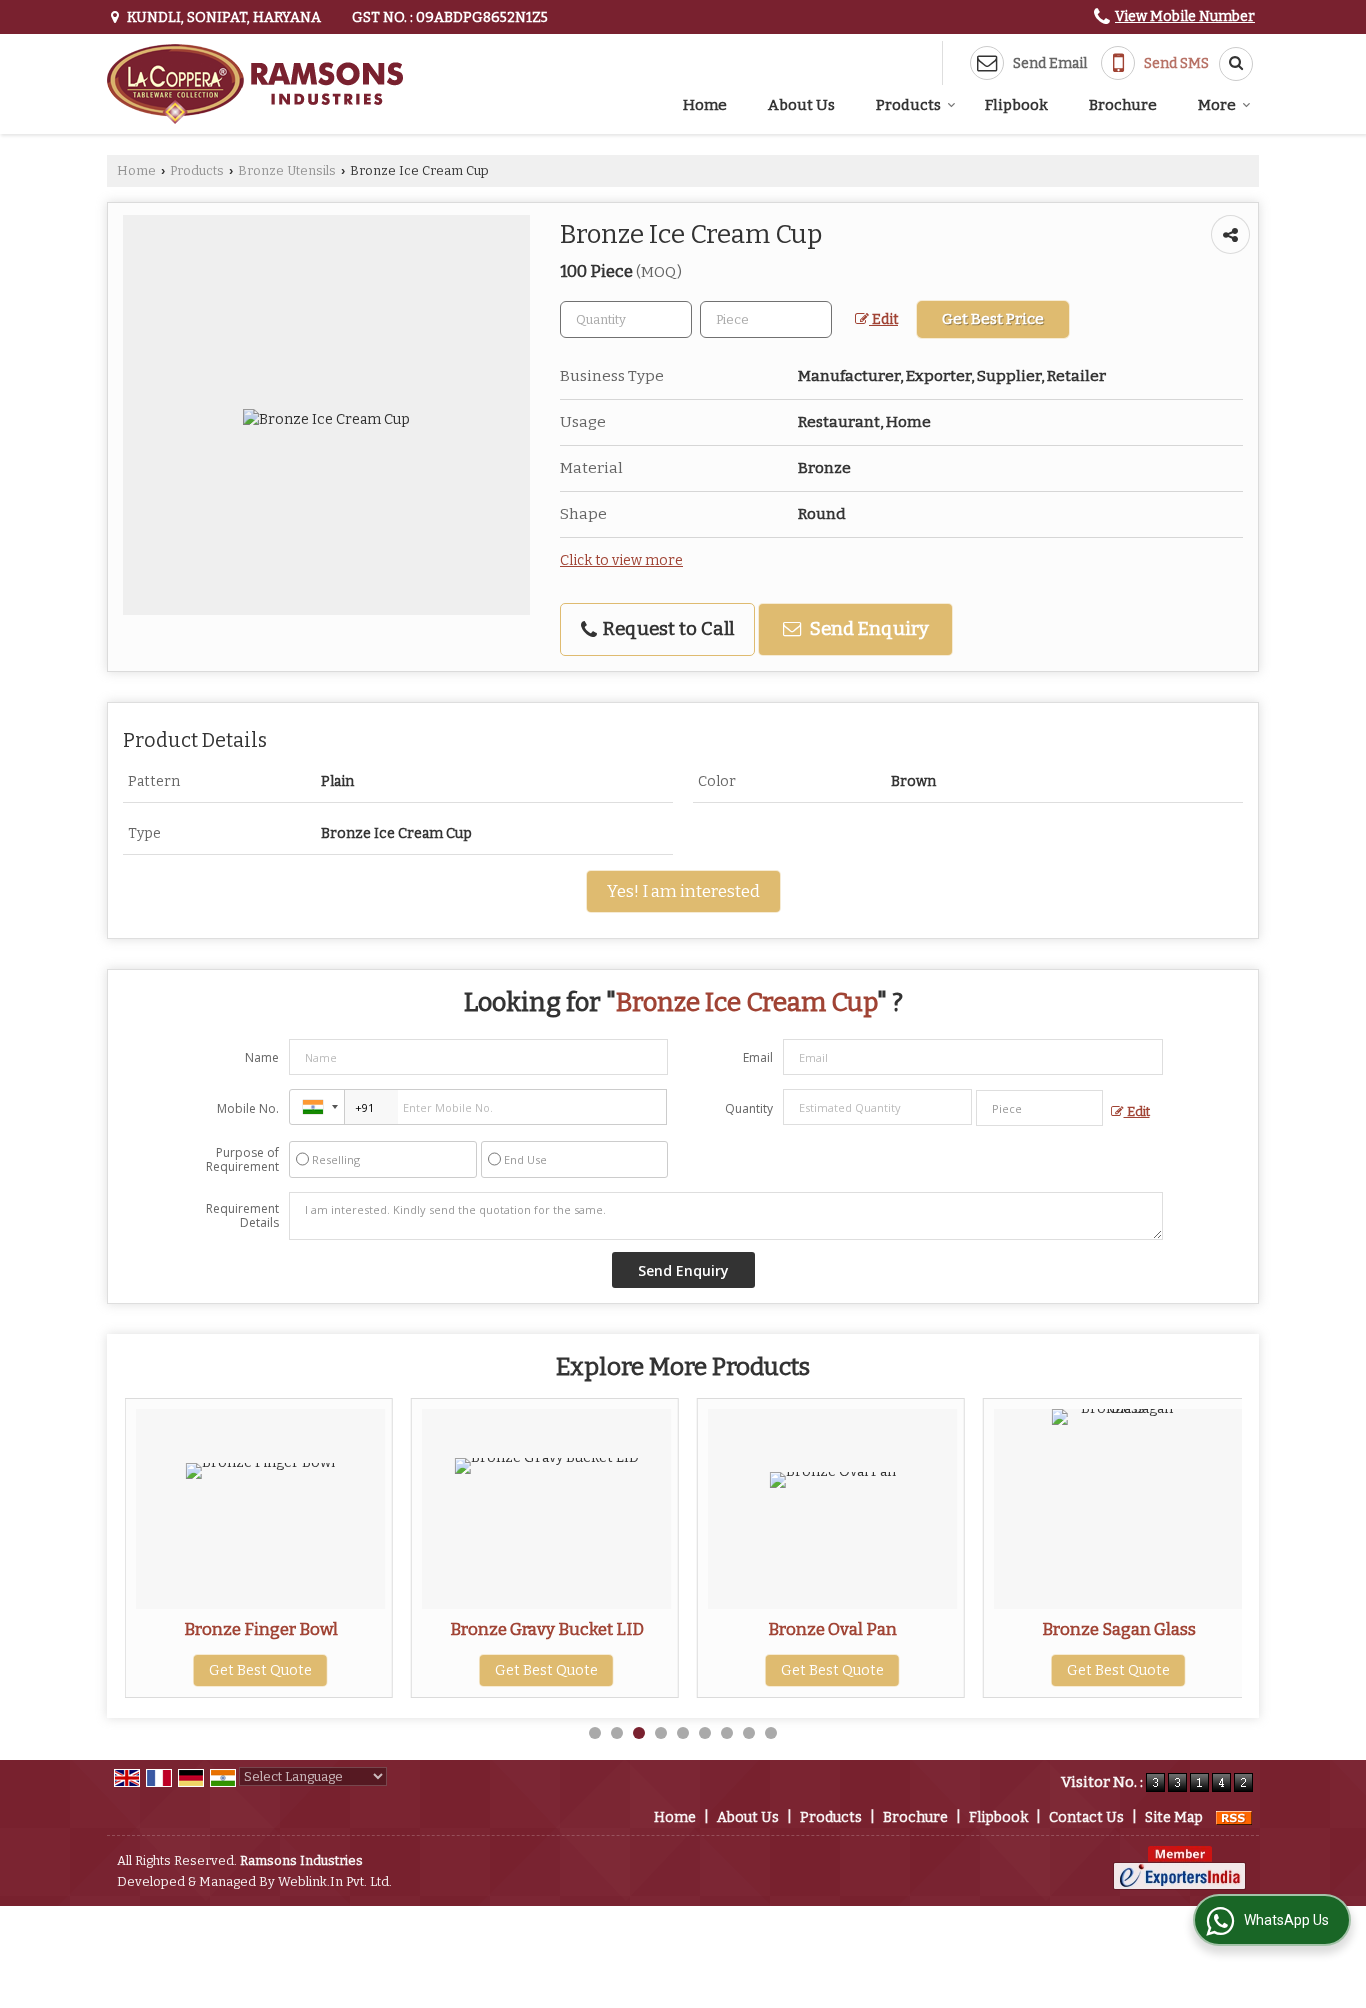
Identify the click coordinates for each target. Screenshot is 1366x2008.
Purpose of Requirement (242, 1160)
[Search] (1229, 64)
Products (908, 105)
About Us (801, 105)
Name (262, 1057)
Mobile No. (248, 1108)
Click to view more (621, 560)
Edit (883, 319)
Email (758, 1057)
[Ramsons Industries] (255, 84)
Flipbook (1016, 105)
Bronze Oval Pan (832, 1629)
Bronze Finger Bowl (261, 1629)
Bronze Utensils (287, 170)
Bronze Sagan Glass (1119, 1629)
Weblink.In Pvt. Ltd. (335, 1881)
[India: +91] (317, 1107)
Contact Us (1086, 1817)
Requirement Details (242, 1216)
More (1217, 105)
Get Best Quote (260, 1670)
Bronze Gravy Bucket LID (547, 1629)
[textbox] (766, 319)
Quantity (749, 1108)
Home (705, 105)
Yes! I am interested (683, 891)
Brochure (1123, 105)
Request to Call (666, 629)
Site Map (1174, 1817)
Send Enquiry (867, 629)
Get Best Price (993, 319)
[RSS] (1234, 1817)
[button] (1185, 16)
